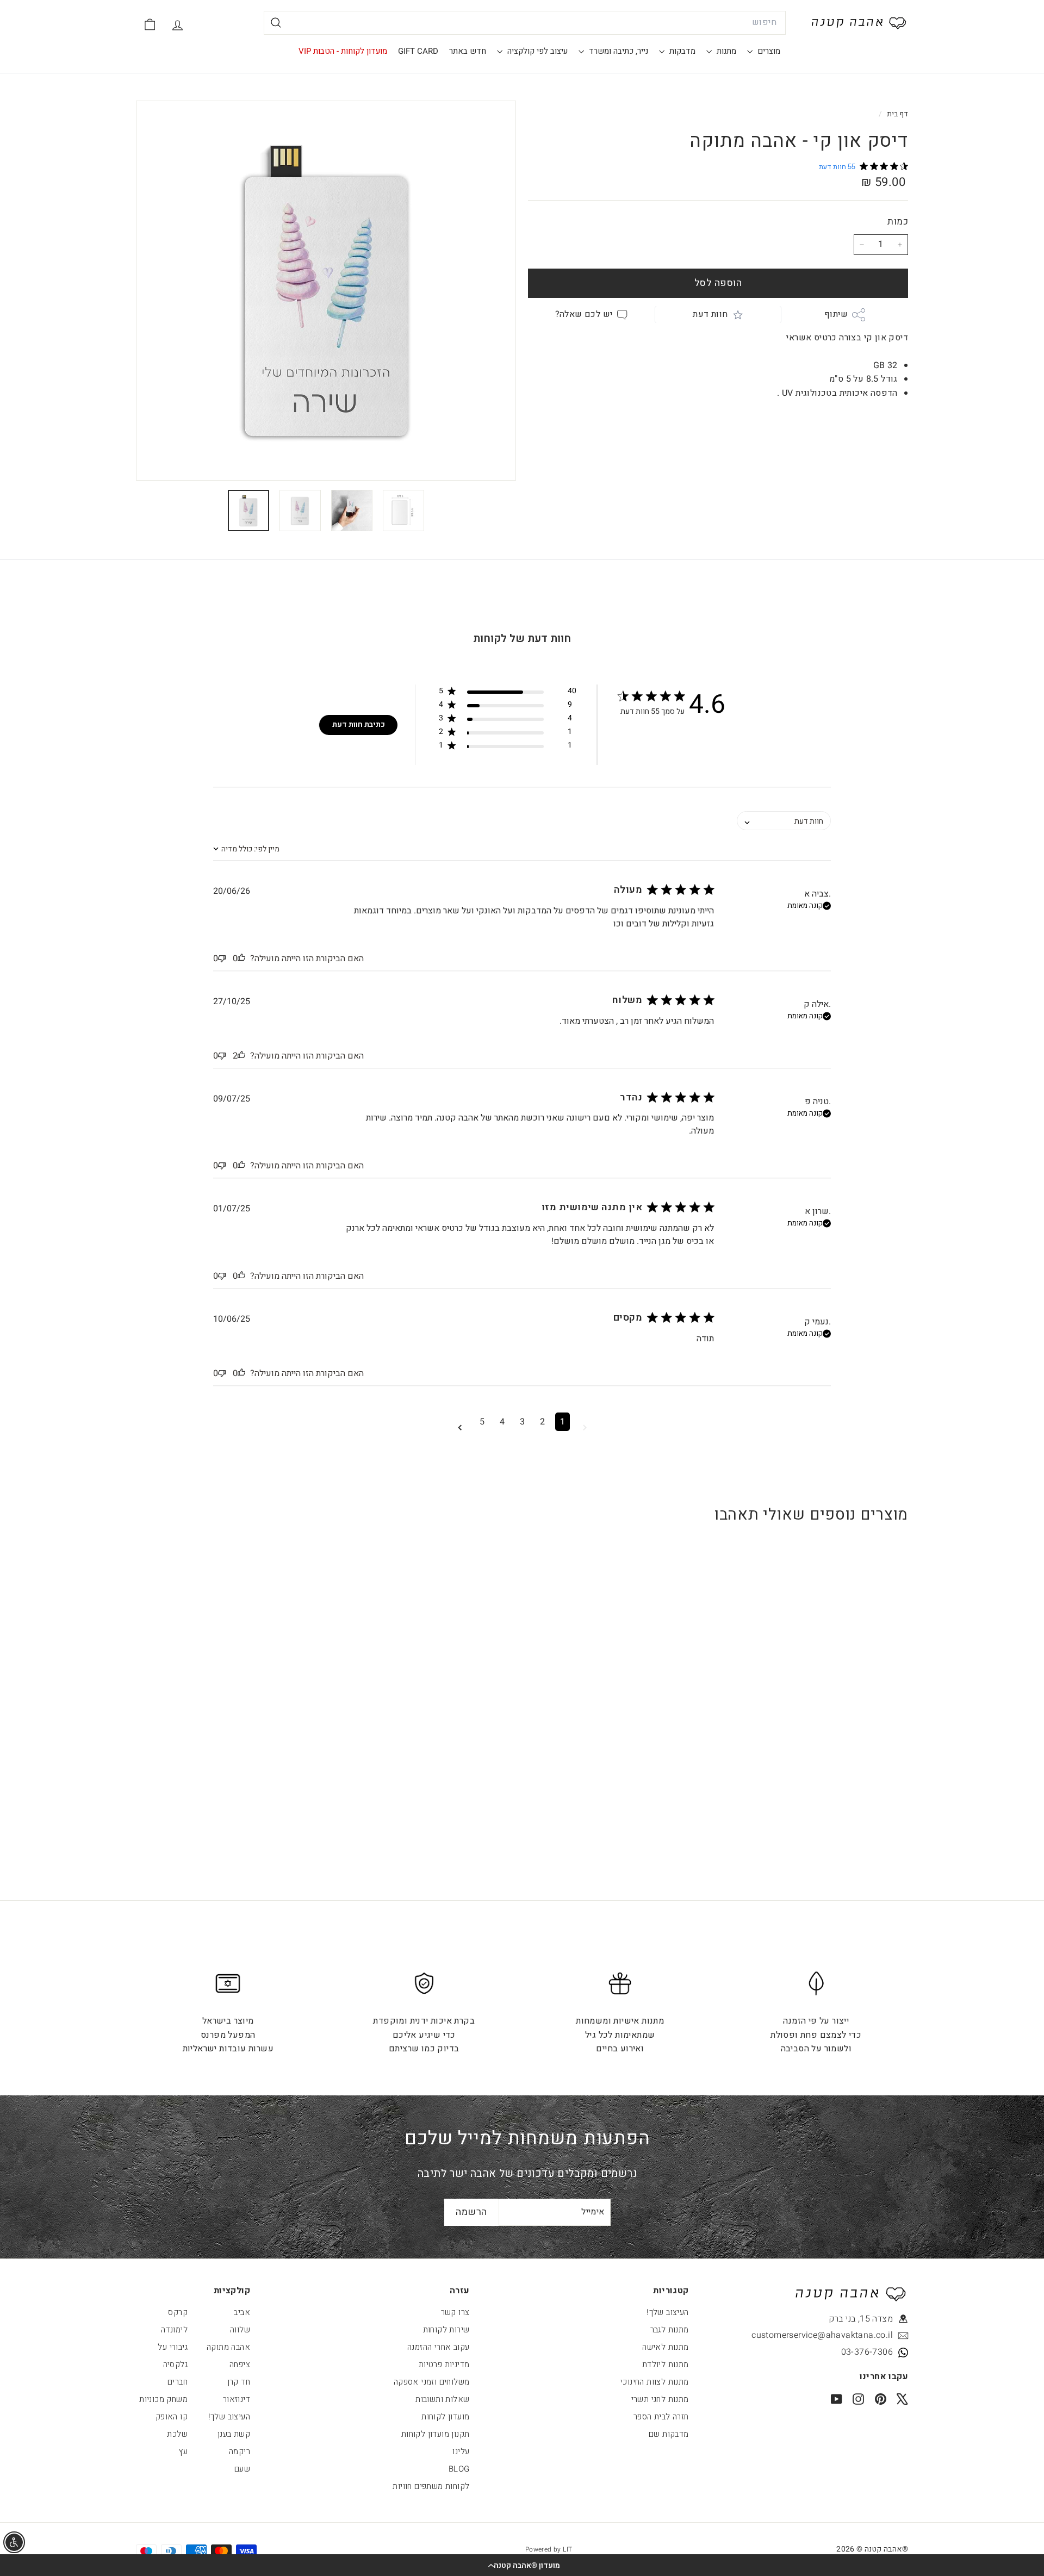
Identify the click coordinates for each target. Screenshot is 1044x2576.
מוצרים (768, 51)
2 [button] (542, 1422)
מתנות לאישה (665, 2347)
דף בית (896, 114)
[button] (522, 2565)
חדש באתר (468, 51)
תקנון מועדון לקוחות (436, 2434)
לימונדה (174, 2330)
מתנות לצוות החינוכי (655, 2382)
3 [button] (522, 1422)
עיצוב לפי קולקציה (536, 51)
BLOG (459, 2469)
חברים (178, 2382)
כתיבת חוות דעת (359, 724)
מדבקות (681, 51)
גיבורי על (173, 2347)
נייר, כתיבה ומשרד (617, 51)
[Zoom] (326, 291)
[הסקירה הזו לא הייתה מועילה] (222, 959)
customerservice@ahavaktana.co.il (843, 2335)
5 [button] (482, 1422)
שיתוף (836, 314)
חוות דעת (710, 314)
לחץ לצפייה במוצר (842, 1741)
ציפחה (240, 2365)
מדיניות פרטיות (444, 2365)
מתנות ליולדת (666, 2365)
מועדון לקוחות (445, 2417)
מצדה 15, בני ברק (861, 2319)
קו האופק (172, 2417)
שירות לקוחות (446, 2330)
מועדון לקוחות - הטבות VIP (343, 51)
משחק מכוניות (163, 2399)
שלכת (177, 2434)
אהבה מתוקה (228, 2347)
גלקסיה (175, 2365)
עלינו (461, 2451)
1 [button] (563, 1422)
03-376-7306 (867, 2352)
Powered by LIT (549, 2549)
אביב (242, 2312)
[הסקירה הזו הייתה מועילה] (241, 959)
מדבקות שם (669, 2434)
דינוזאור (237, 2399)
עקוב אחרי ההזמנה (438, 2347)
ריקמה (240, 2451)
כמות (898, 222)
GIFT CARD (418, 51)
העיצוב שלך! (667, 2312)
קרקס (178, 2312)
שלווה (240, 2330)
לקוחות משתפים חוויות (431, 2486)
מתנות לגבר (670, 2330)
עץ (183, 2451)
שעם (242, 2469)
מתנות (725, 51)
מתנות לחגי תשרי (660, 2399)
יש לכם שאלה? (584, 314)
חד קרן (239, 2382)
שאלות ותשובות (442, 2399)
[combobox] (525, 23)
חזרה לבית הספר (661, 2417)
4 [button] (502, 1422)
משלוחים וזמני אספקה (432, 2382)
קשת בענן (234, 2434)
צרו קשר (455, 2312)
